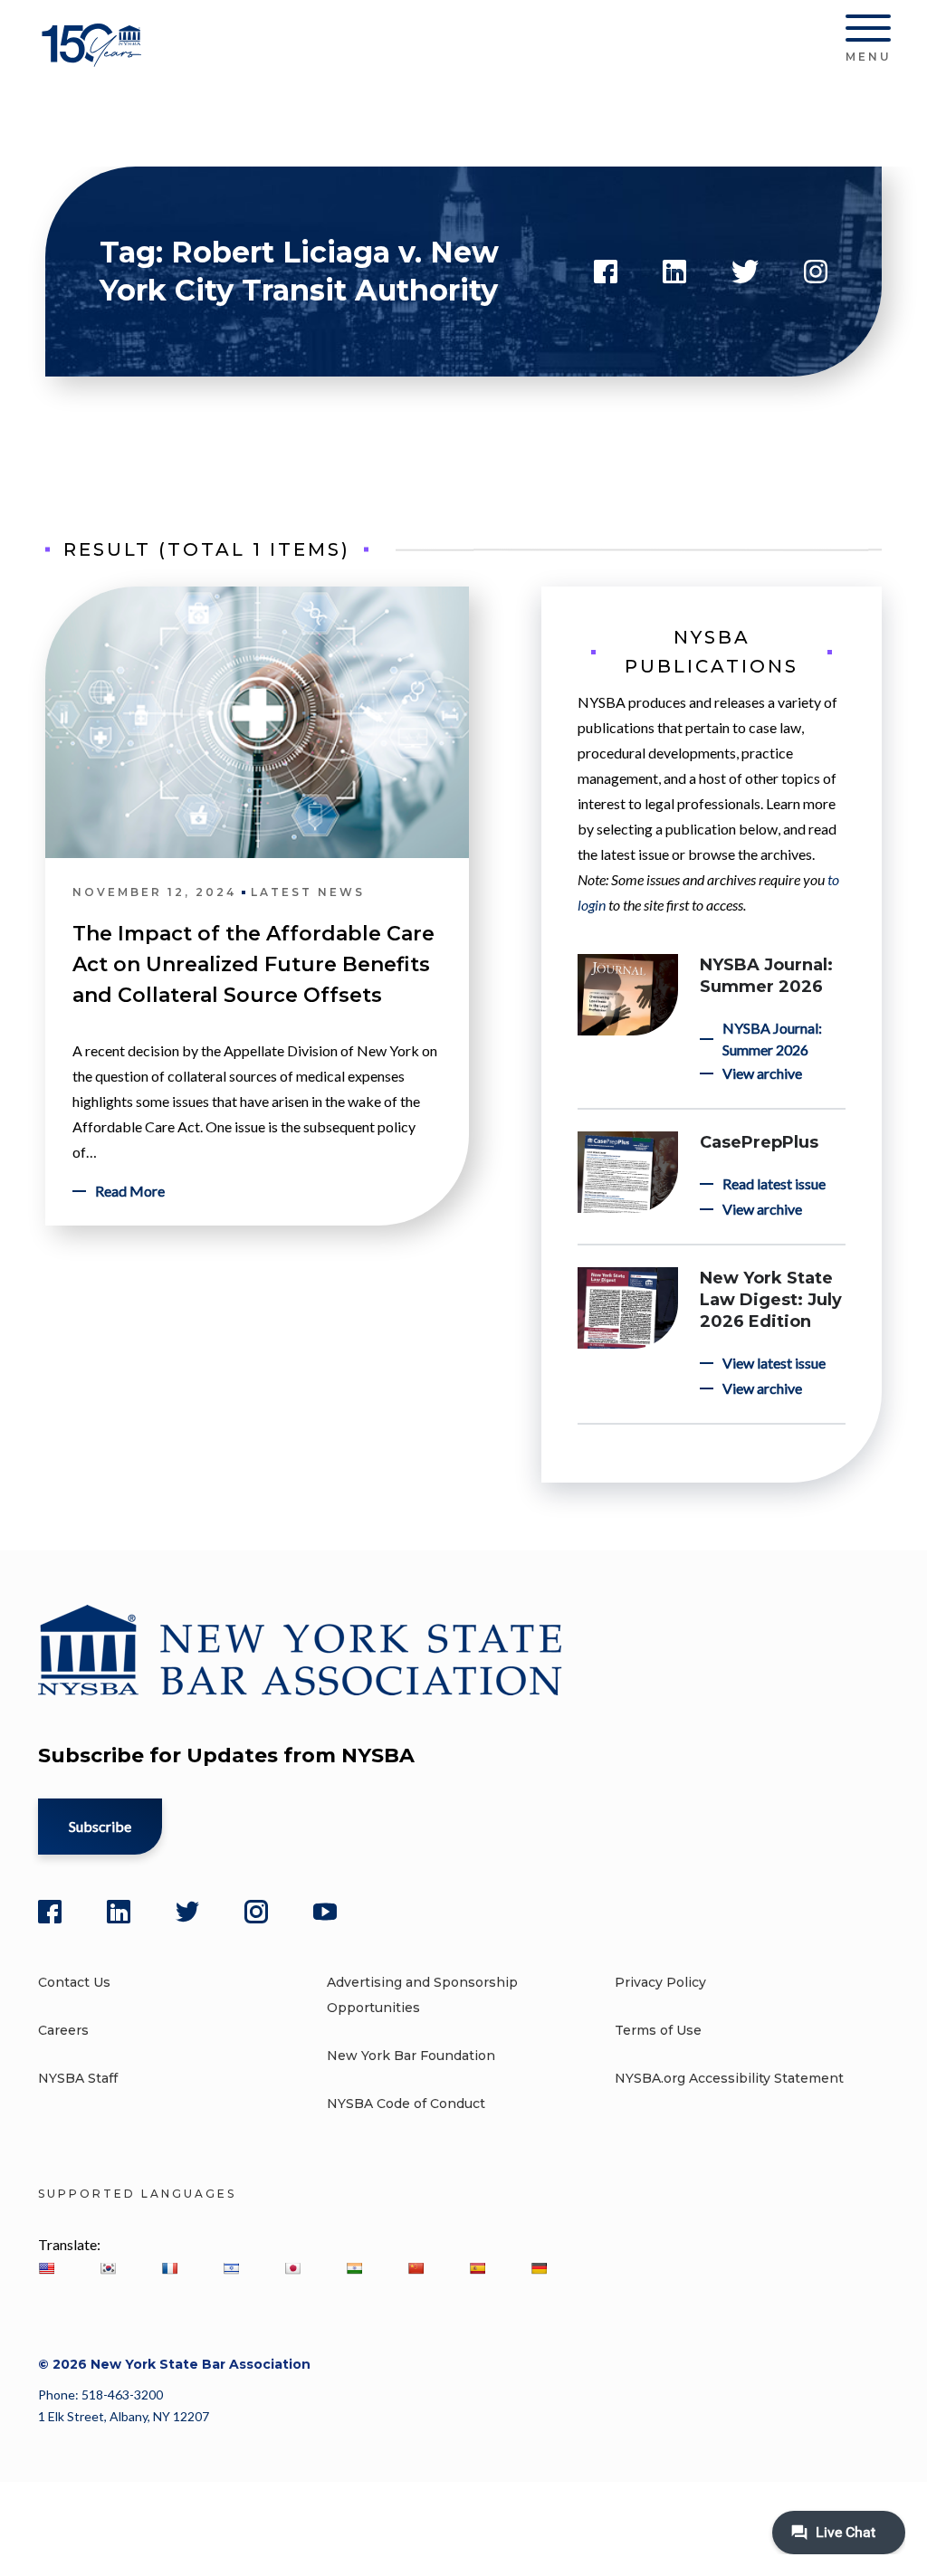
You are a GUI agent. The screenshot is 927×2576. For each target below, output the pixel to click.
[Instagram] (256, 1912)
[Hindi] (354, 2268)
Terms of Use (658, 2030)
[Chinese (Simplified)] (416, 2268)
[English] (46, 2268)
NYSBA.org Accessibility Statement (729, 2078)
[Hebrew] (231, 2268)
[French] (169, 2268)
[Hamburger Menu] (868, 32)
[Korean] (108, 2268)
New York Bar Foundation (411, 2056)
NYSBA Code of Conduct (406, 2104)
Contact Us (74, 1982)
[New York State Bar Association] (95, 58)
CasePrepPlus (759, 1142)
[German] (539, 2268)
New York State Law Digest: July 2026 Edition (771, 1300)
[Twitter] (187, 1912)
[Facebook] (50, 1912)
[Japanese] (292, 2268)
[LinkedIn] (119, 1912)
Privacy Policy (660, 1982)
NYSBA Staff (78, 2078)
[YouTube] (325, 1912)
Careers (63, 2030)
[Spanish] (477, 2268)
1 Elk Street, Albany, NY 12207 (124, 2416)
